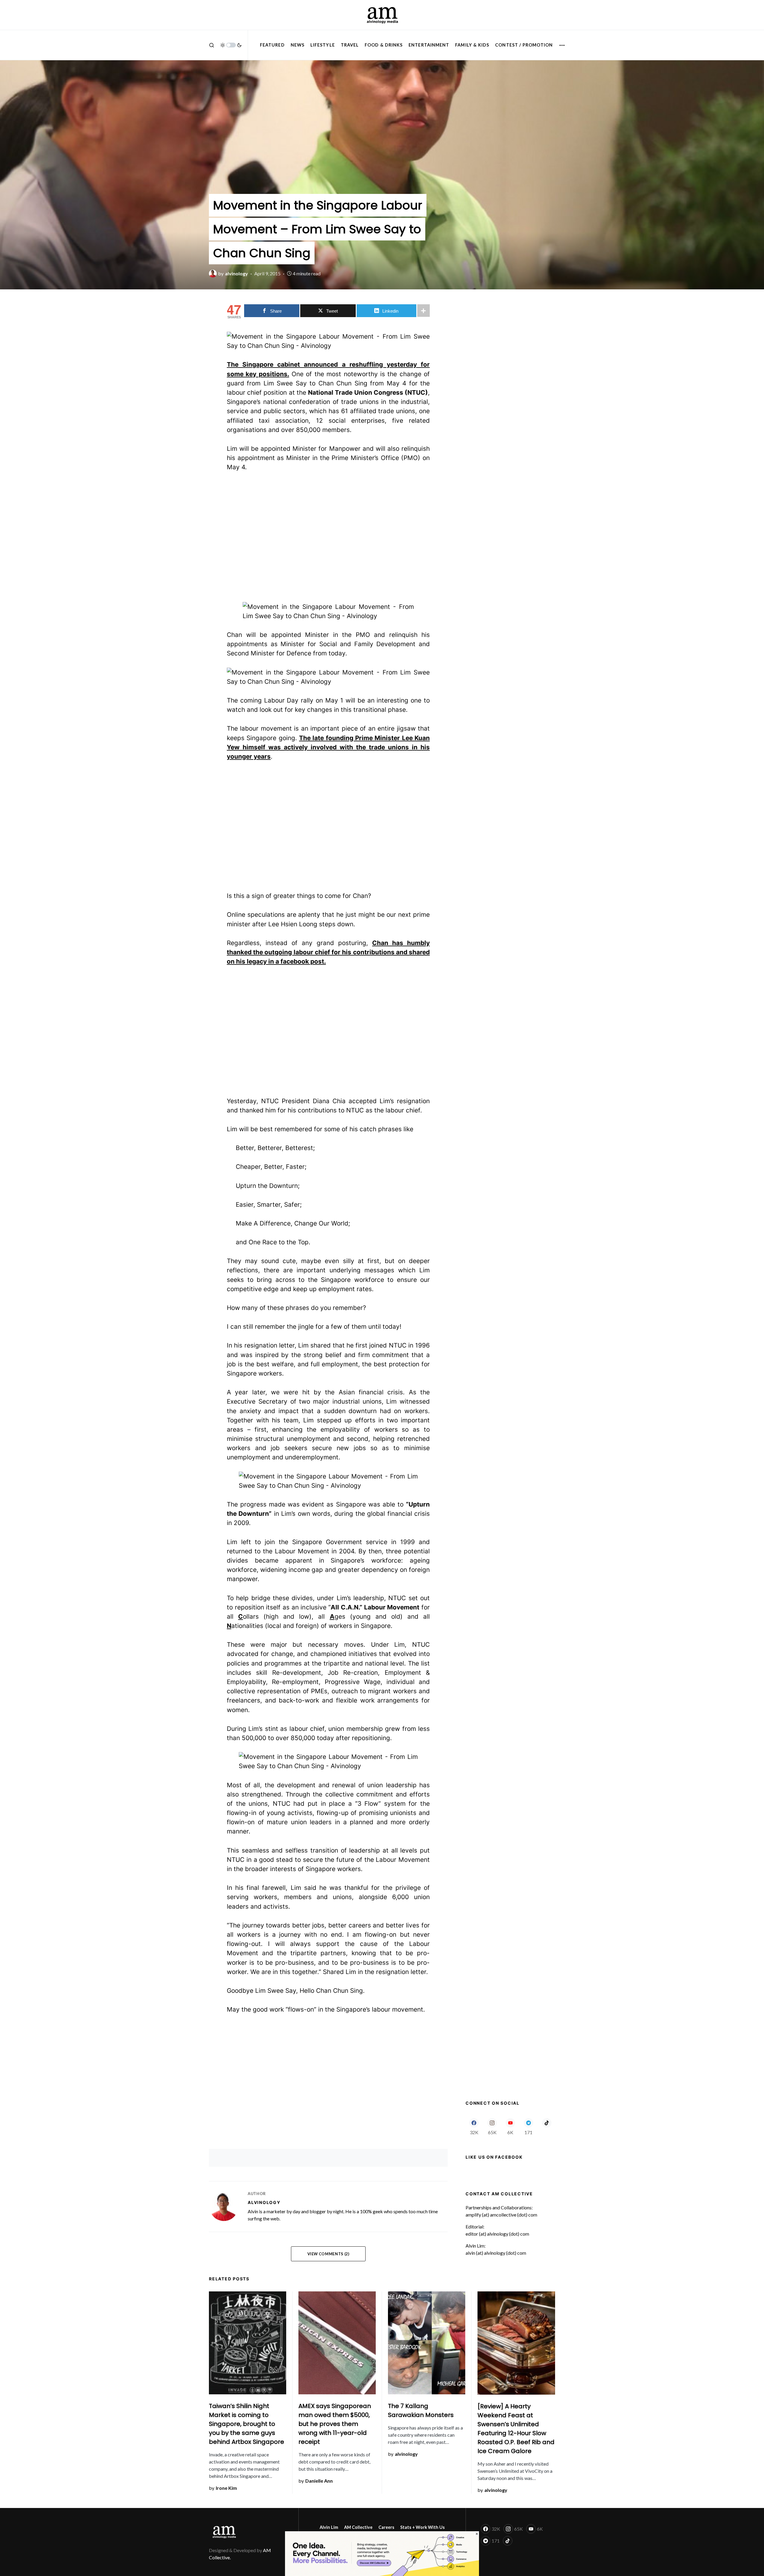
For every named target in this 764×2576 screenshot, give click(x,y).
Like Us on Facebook (494, 2157)
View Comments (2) (328, 2254)
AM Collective (358, 2527)
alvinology (264, 2202)
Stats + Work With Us (422, 2527)
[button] (212, 45)
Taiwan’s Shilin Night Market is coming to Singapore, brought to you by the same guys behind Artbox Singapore (247, 2424)
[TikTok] (547, 2126)
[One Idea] (382, 2553)
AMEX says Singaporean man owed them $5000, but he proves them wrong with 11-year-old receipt (335, 2424)
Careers (386, 2527)
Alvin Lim (329, 2527)
